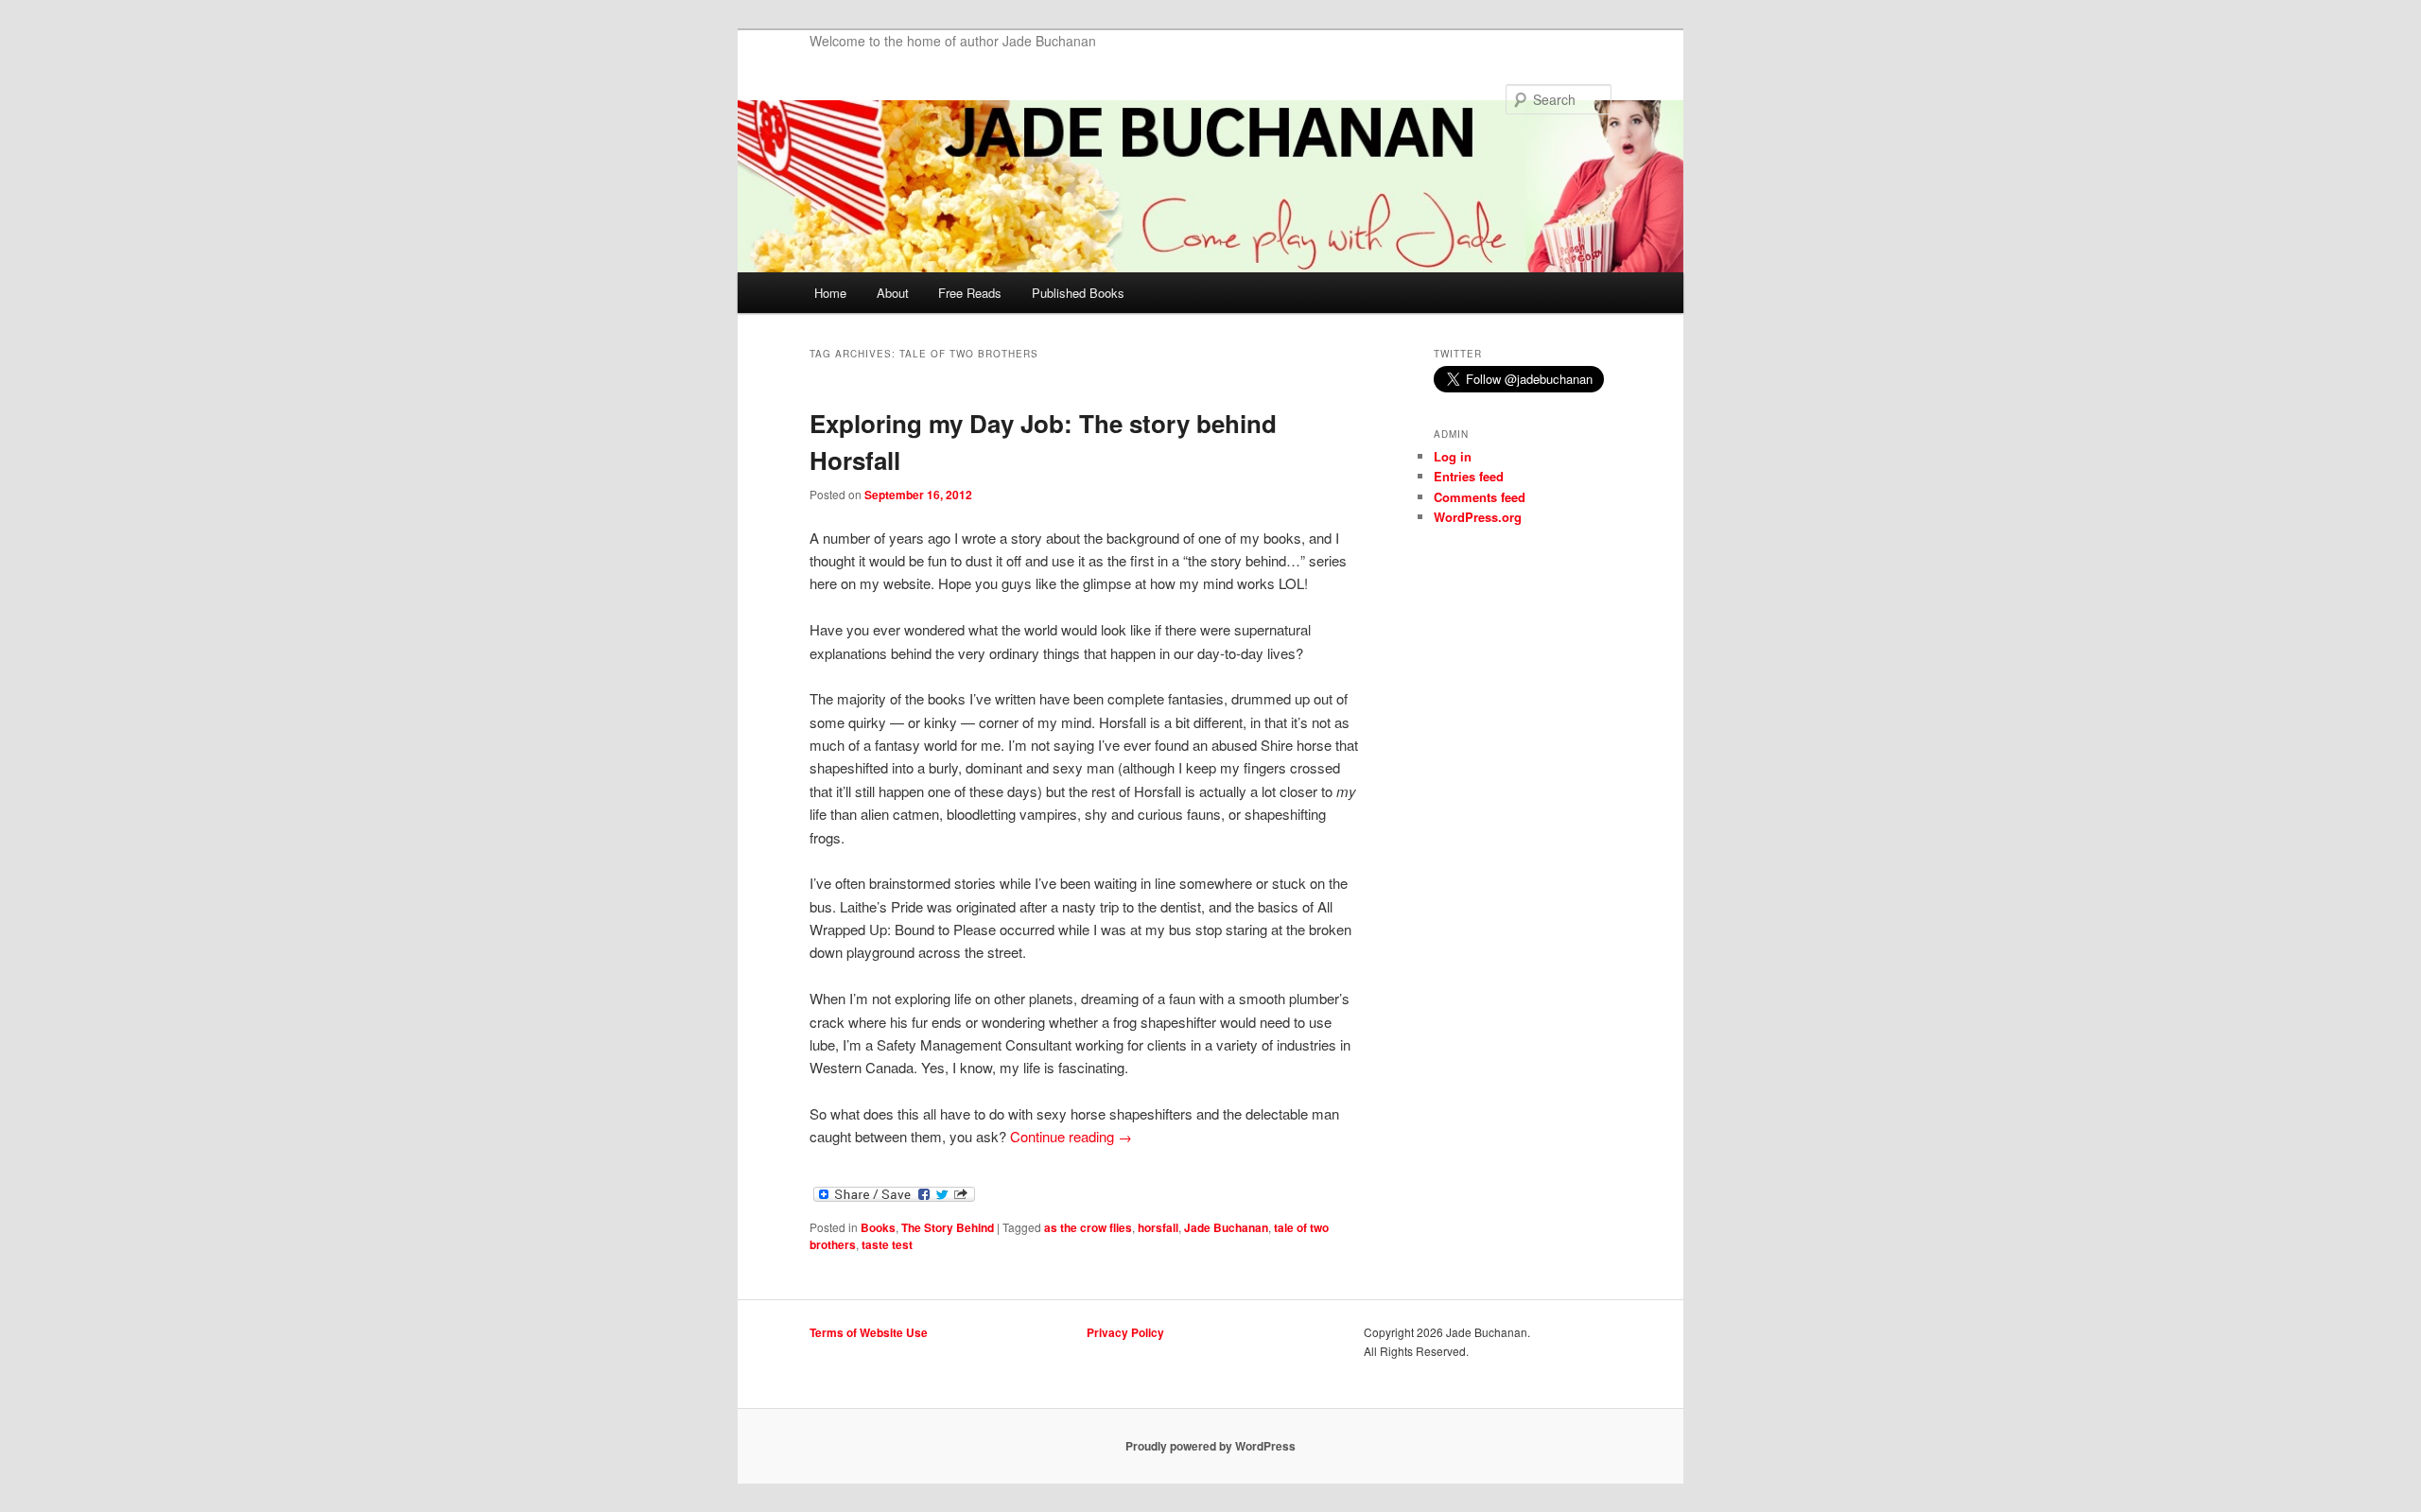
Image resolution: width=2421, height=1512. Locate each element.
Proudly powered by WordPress (1210, 1446)
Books (878, 1227)
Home (830, 293)
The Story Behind (948, 1227)
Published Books (1078, 293)
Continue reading (1071, 1136)
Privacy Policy (1125, 1332)
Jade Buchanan (1226, 1227)
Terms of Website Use (869, 1332)
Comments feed (1480, 497)
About (893, 293)
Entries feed (1469, 476)
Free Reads (970, 293)
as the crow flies (1088, 1227)
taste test (887, 1244)
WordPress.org (1478, 517)
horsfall (1158, 1227)
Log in (1453, 456)
